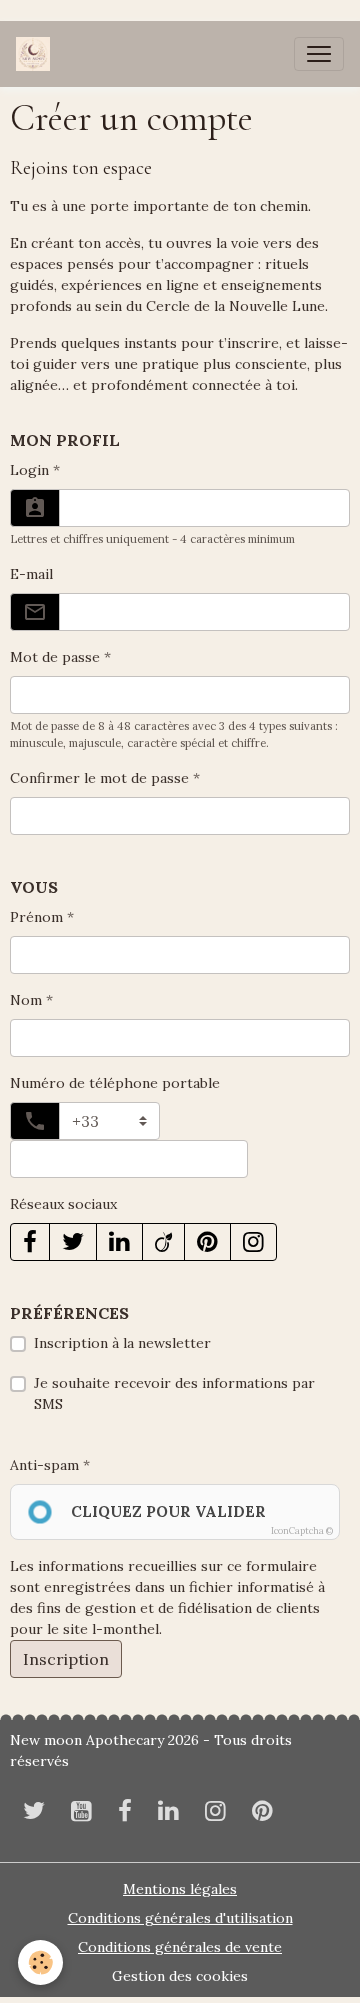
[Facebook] (30, 1242)
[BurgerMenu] (319, 54)
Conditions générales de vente (180, 1947)
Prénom (36, 917)
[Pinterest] (207, 1242)
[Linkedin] (119, 1242)
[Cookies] (40, 1962)
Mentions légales (180, 1889)
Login (29, 470)
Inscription (66, 1659)
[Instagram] (253, 1242)
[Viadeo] (163, 1242)
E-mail (31, 574)
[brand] (37, 54)
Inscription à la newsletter (122, 1343)
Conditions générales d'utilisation (180, 1918)
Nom (26, 1000)
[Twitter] (73, 1242)
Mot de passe (55, 657)
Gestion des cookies (180, 1976)
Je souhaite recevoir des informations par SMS (174, 1393)
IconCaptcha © (302, 1530)
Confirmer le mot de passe (99, 778)
